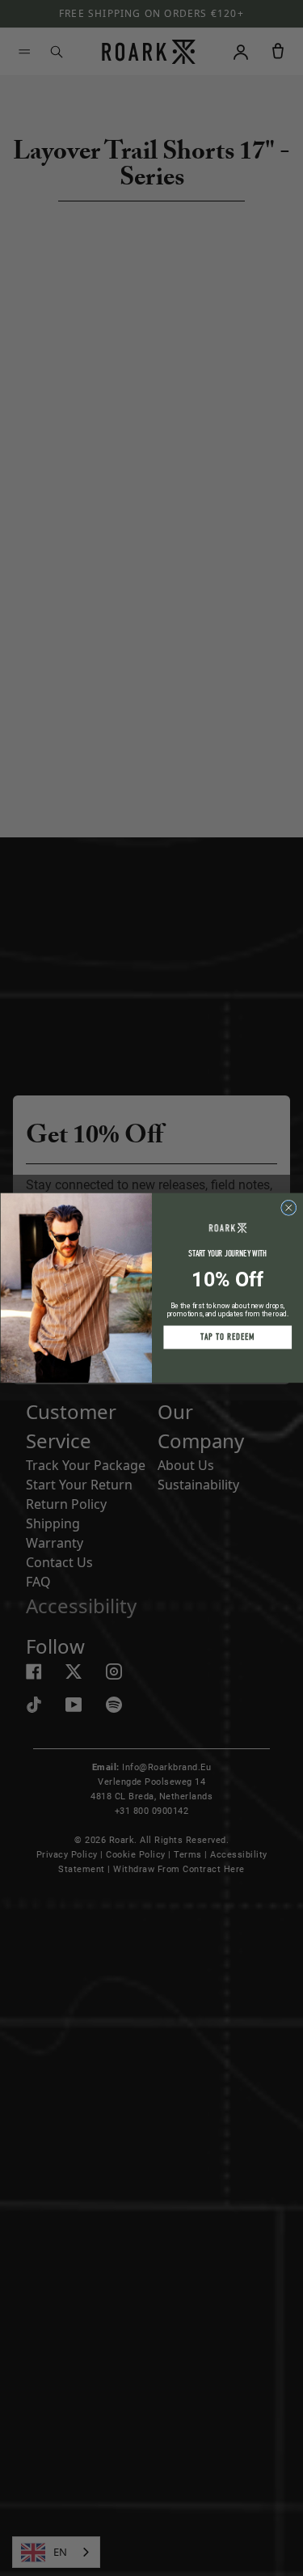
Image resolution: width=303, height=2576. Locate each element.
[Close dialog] (288, 1207)
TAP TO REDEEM (227, 1338)
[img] (288, 1207)
